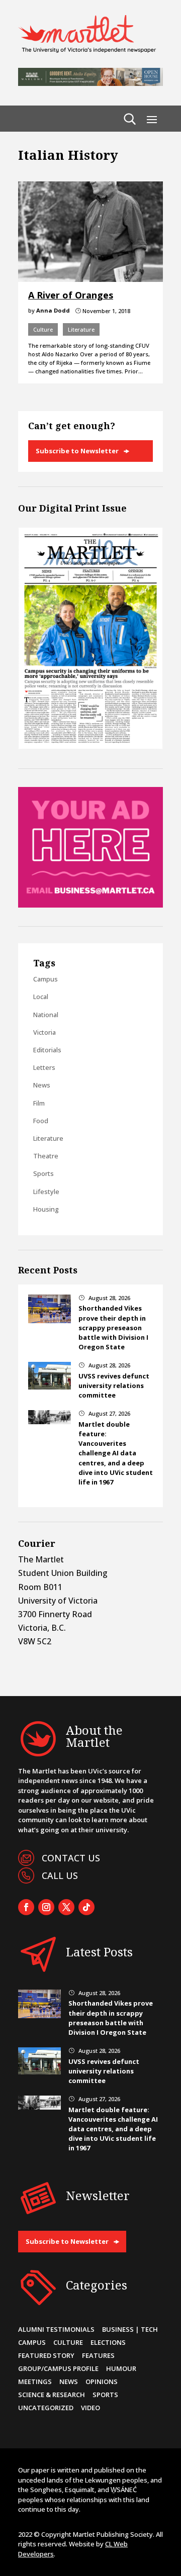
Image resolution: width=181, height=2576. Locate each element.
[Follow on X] (66, 1907)
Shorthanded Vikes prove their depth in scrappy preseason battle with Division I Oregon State (113, 1327)
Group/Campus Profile (58, 2368)
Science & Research (52, 2395)
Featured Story (46, 2355)
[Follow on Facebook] (26, 1907)
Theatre (46, 1156)
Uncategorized (46, 2408)
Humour (121, 2368)
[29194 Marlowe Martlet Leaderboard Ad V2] (90, 83)
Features (98, 2355)
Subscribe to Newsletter (77, 451)
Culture (43, 329)
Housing (46, 1209)
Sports (43, 1173)
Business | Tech (130, 2329)
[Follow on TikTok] (86, 1907)
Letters (44, 1067)
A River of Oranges (71, 295)
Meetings (35, 2382)
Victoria (44, 1032)
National (46, 1015)
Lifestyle (46, 1192)
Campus (46, 979)
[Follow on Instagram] (46, 1907)
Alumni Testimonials (56, 2329)
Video (90, 2408)
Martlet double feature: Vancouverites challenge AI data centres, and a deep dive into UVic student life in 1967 (116, 1453)
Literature (81, 329)
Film (39, 1103)
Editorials (47, 1050)
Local (41, 997)
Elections (108, 2342)
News (42, 1085)
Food (41, 1121)
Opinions (102, 2382)
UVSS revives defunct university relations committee (114, 1385)
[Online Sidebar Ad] (90, 905)
